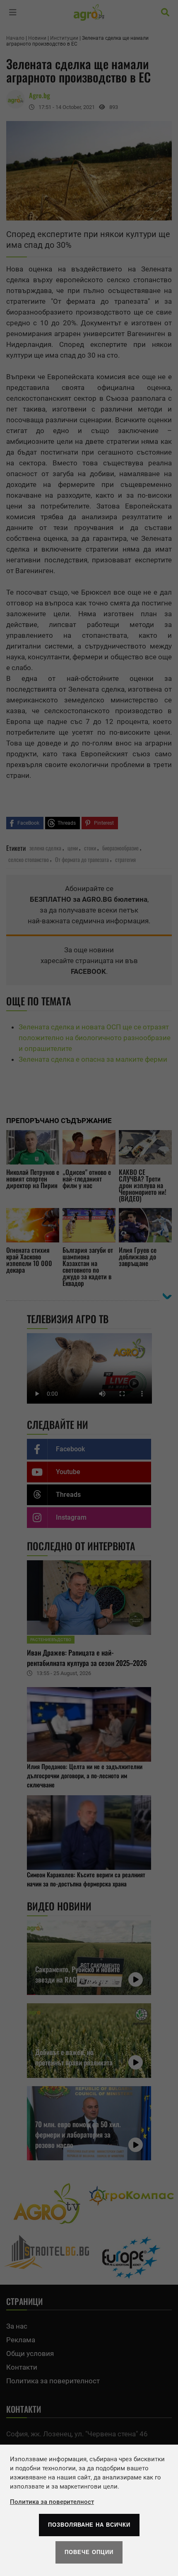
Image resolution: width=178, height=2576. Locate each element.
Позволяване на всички (89, 2525)
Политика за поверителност (52, 2502)
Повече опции (89, 2552)
